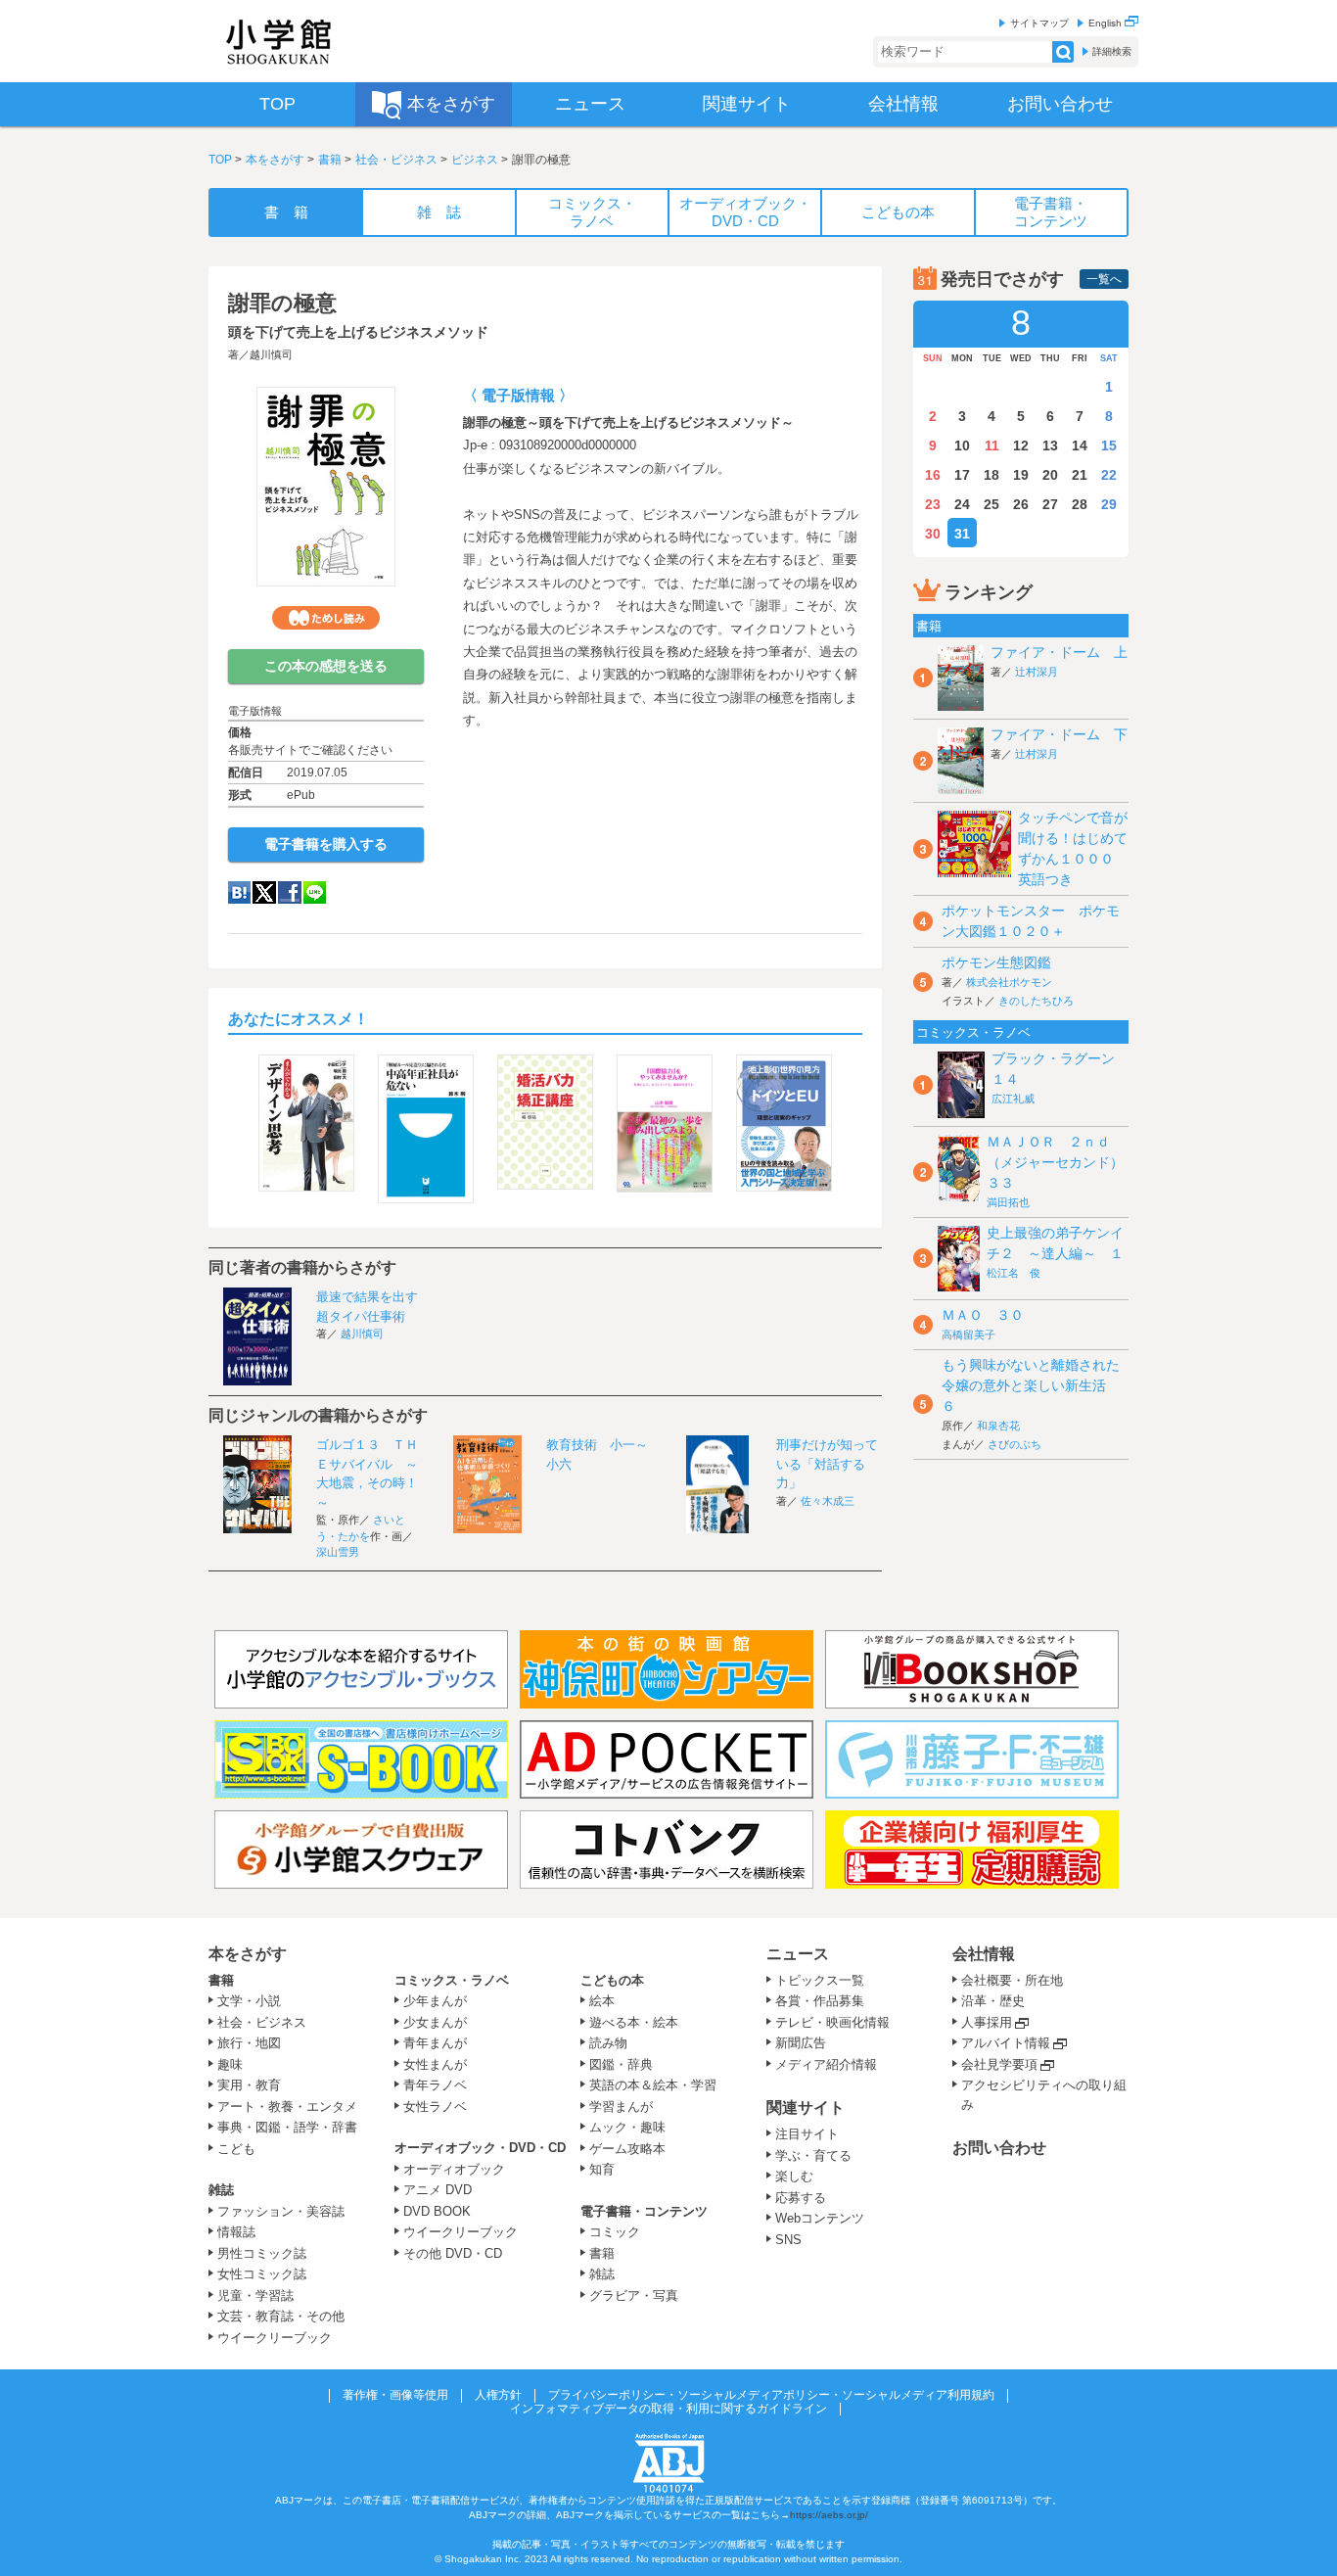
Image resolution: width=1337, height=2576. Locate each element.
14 (1080, 445)
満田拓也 (1008, 1202)
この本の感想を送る (326, 666)
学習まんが (627, 2107)
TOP (220, 160)
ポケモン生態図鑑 (996, 962)
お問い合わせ (999, 2148)
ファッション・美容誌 (281, 2211)
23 (933, 504)
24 (962, 504)
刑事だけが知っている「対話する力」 (827, 1464)
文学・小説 (249, 2001)
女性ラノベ (435, 2107)
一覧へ (1104, 279)
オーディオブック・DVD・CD (480, 2148)
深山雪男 (338, 1552)
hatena (239, 892)
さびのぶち (1014, 1444)
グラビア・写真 (634, 2295)
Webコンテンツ (820, 2218)
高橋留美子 (968, 1335)
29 (1109, 504)
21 (1080, 475)
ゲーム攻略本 (627, 2149)
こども (236, 2149)
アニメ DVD (438, 2190)
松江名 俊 (1014, 1273)
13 (1050, 445)
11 (992, 445)
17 (962, 475)
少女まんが (435, 2022)
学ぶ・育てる (813, 2155)
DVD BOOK (437, 2211)
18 (991, 475)
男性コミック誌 (262, 2253)
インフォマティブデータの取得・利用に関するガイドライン (668, 2409)
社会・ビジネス (396, 160)
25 (991, 504)
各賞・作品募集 (820, 2001)
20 (1050, 475)
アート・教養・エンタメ (287, 2107)
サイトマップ (1039, 23)
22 (1109, 475)
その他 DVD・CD (453, 2253)
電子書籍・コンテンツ (644, 2211)
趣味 (230, 2064)
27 (1050, 504)
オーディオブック (454, 2169)
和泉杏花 (998, 1426)
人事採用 (987, 2022)
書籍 (330, 160)
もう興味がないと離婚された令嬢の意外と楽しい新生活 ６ (1031, 1385)
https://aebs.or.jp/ (829, 2515)
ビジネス (475, 160)
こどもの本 (612, 1980)
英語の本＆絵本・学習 (653, 2085)
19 (1021, 475)
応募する (801, 2198)
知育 (602, 2169)
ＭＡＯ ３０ (983, 1315)
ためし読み (326, 618)
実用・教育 (249, 2085)
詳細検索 (1112, 51)
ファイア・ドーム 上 (1059, 652)
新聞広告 (801, 2043)
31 (962, 534)
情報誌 (236, 2232)
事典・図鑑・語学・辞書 (287, 2127)
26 (1021, 504)
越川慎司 (271, 354)
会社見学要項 (999, 2064)
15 (1109, 445)
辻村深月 (1037, 672)
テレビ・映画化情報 (832, 2022)
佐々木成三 (828, 1501)
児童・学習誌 (255, 2295)
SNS (788, 2240)
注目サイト (807, 2134)
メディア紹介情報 (826, 2064)
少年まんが (435, 2001)
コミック (615, 2232)
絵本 (602, 2001)
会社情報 (984, 1954)
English (1106, 23)
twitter (264, 892)
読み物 (608, 2043)
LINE (315, 892)
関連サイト (806, 2108)
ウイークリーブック (275, 2338)
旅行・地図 (249, 2043)
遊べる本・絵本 (634, 2022)
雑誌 (221, 2190)
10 (962, 445)
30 (933, 534)
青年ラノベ (435, 2085)
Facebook (290, 892)
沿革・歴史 (993, 2001)
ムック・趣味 (627, 2127)
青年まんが (435, 2043)
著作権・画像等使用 (395, 2395)
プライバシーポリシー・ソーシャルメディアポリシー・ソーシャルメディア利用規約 (771, 2395)
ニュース (798, 1954)
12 (1021, 445)
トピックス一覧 (820, 1980)
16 (933, 475)
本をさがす (275, 160)
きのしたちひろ (1036, 1001)
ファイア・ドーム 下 (1059, 734)
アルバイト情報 (1006, 2043)
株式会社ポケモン (1009, 982)
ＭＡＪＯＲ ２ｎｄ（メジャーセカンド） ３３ (1062, 1162)
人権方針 (498, 2395)
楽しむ (794, 2176)
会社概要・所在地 (1012, 1980)
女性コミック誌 (262, 2274)
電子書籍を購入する (326, 844)
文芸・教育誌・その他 (281, 2316)
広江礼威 (1013, 1099)
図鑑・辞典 (621, 2064)
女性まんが (435, 2064)
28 (1080, 504)
